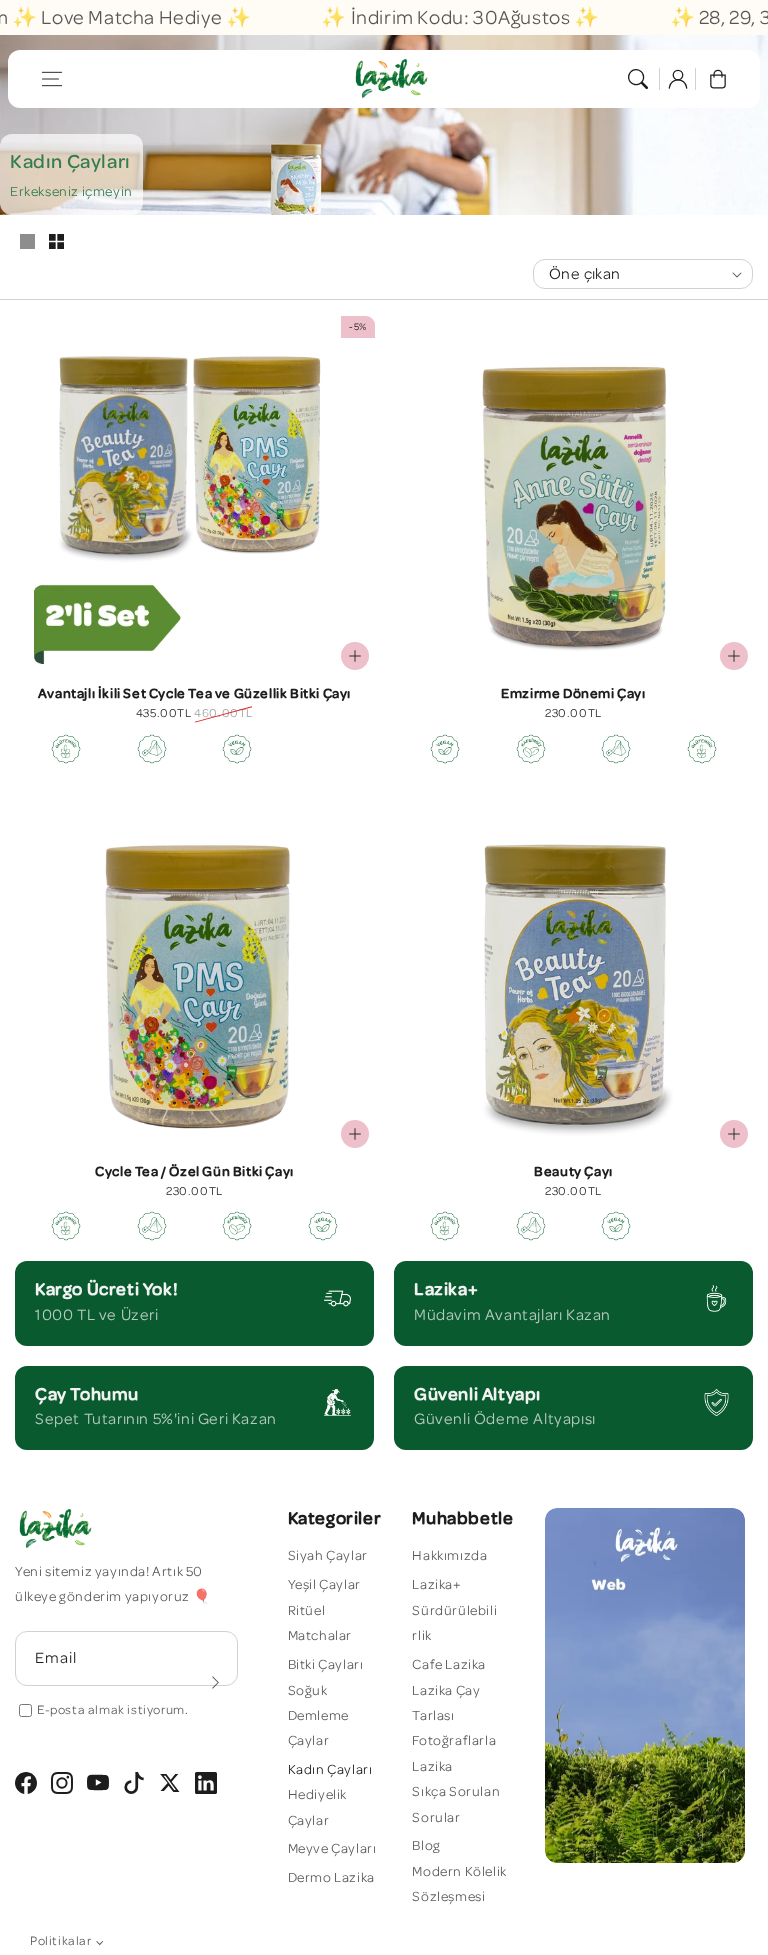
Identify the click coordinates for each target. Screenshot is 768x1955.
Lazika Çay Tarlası (446, 1703)
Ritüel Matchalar (320, 1623)
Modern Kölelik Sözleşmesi (459, 1884)
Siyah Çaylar (328, 1556)
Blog (426, 1846)
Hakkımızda (449, 1556)
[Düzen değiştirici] (27, 243)
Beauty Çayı (573, 1172)
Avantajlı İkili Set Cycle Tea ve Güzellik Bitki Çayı (194, 694)
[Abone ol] (216, 1683)
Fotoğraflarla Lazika (454, 1753)
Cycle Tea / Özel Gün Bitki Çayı (194, 1172)
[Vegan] (237, 749)
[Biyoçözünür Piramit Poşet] (152, 749)
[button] (52, 79)
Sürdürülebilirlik (454, 1623)
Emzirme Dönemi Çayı (573, 694)
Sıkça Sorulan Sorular (456, 1804)
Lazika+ (436, 1585)
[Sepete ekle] (355, 656)
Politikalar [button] (61, 1941)
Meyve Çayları (332, 1849)
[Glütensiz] (66, 749)
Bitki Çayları (326, 1665)
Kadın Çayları (330, 1770)
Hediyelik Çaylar (317, 1807)
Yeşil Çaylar (324, 1585)
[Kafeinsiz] (531, 749)
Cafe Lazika (449, 1665)
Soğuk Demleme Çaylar (318, 1716)
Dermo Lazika (331, 1878)
